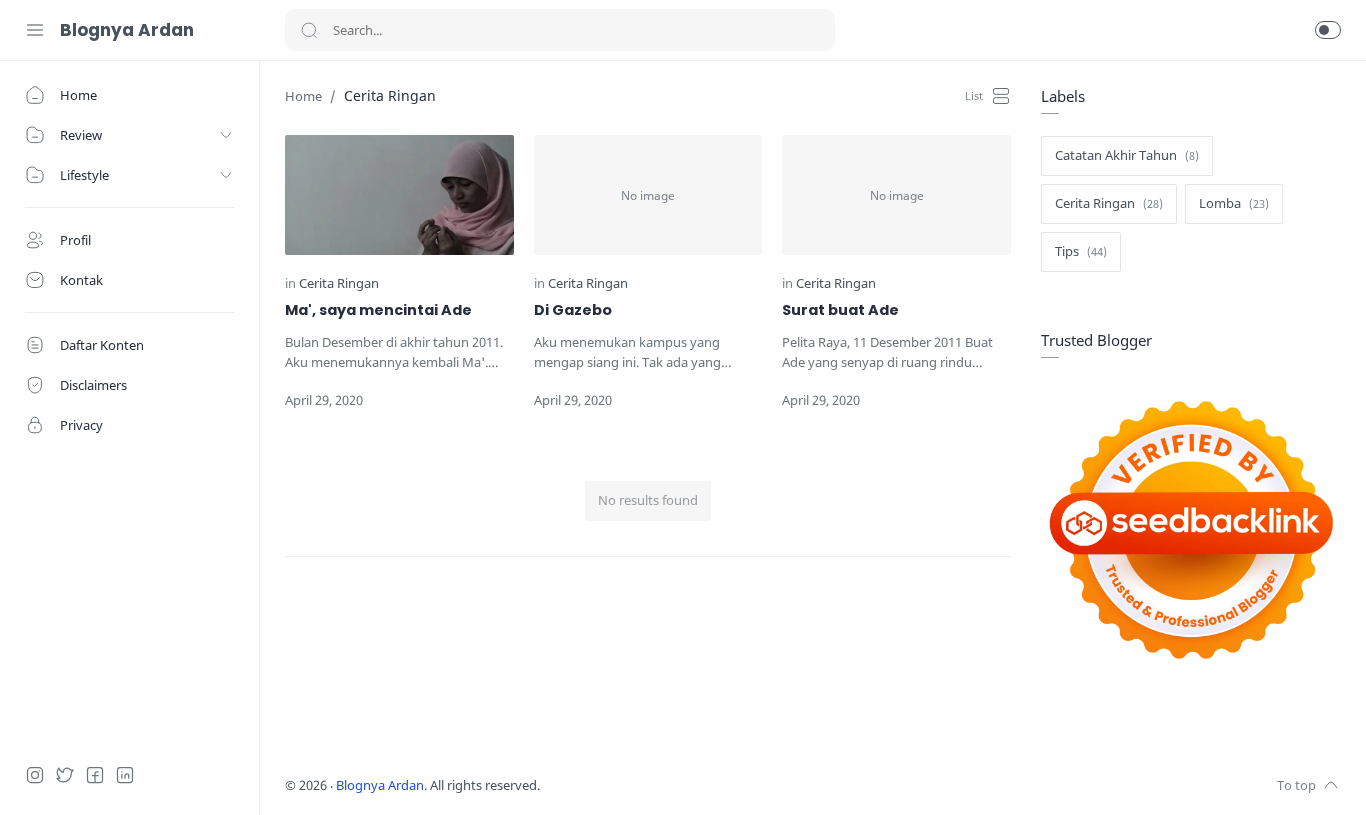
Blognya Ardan (127, 30)
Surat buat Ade (840, 310)
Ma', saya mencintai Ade (378, 310)
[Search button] (309, 30)
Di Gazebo (573, 310)
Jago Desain (673, 785)
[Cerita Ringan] (339, 283)
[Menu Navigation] (35, 30)
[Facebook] (95, 775)
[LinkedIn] (125, 775)
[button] (1328, 30)
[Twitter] (65, 775)
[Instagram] (35, 775)
